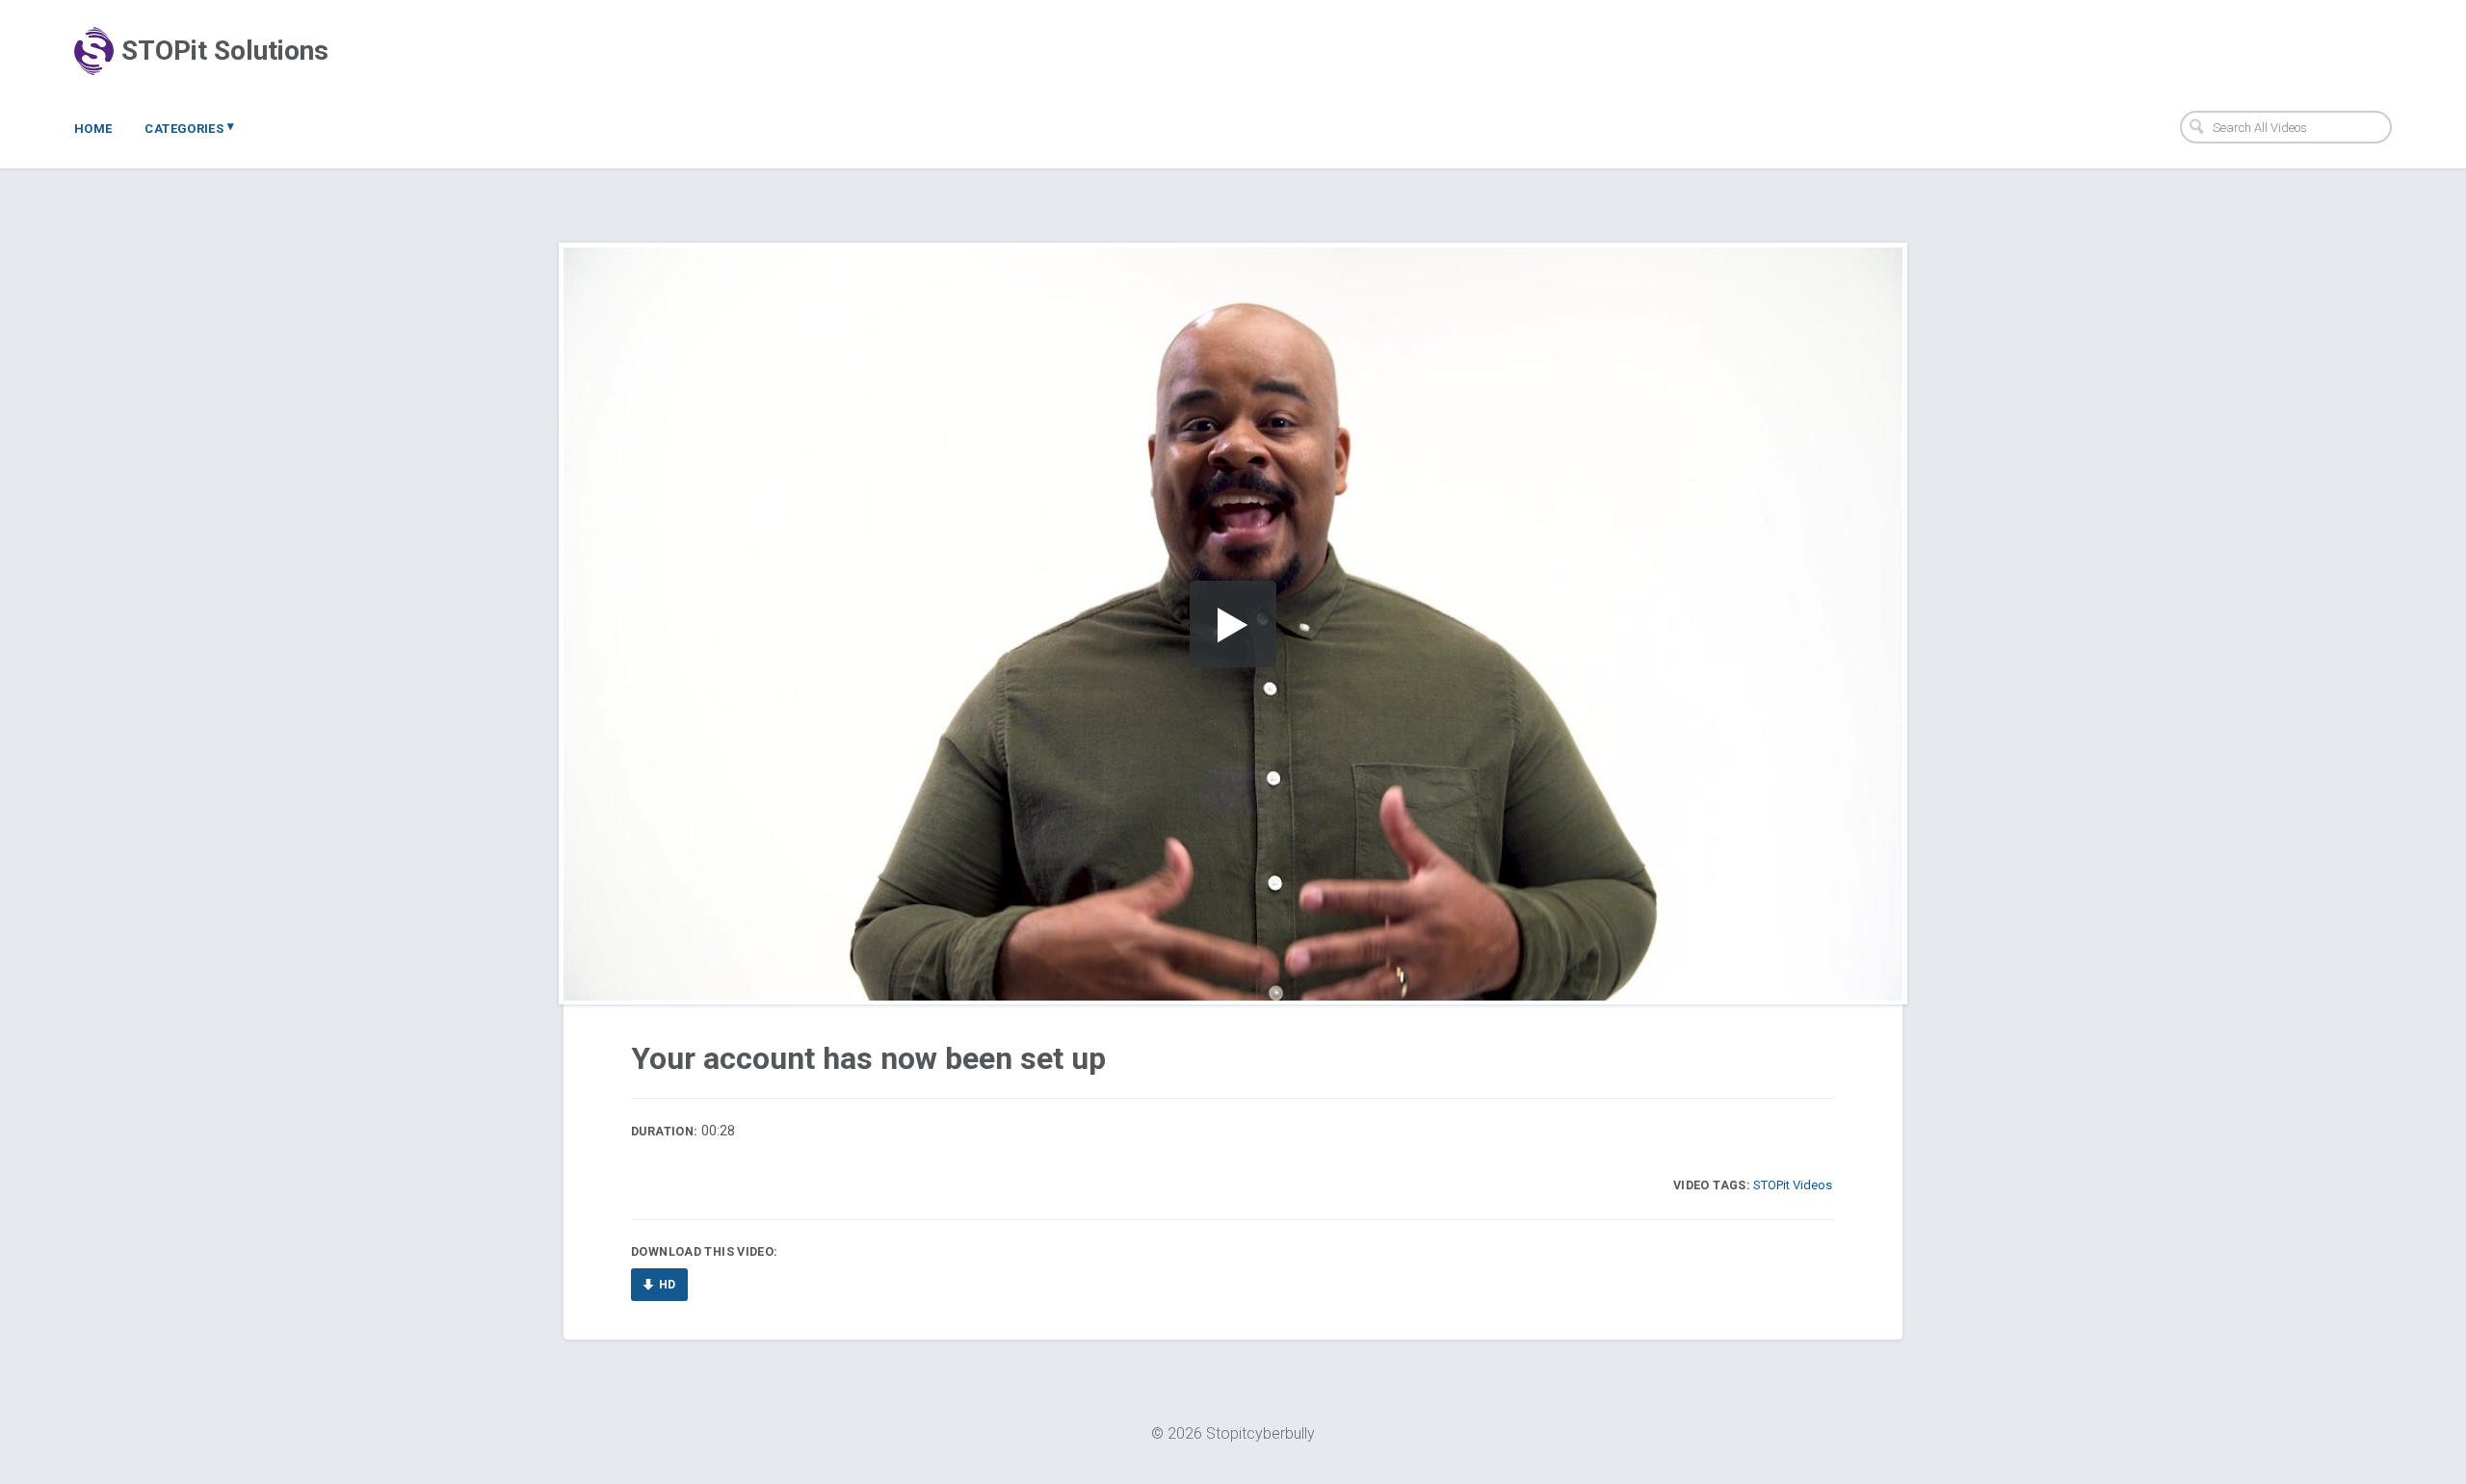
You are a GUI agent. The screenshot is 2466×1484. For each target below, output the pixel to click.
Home (93, 129)
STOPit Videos (1793, 1185)
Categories (189, 127)
